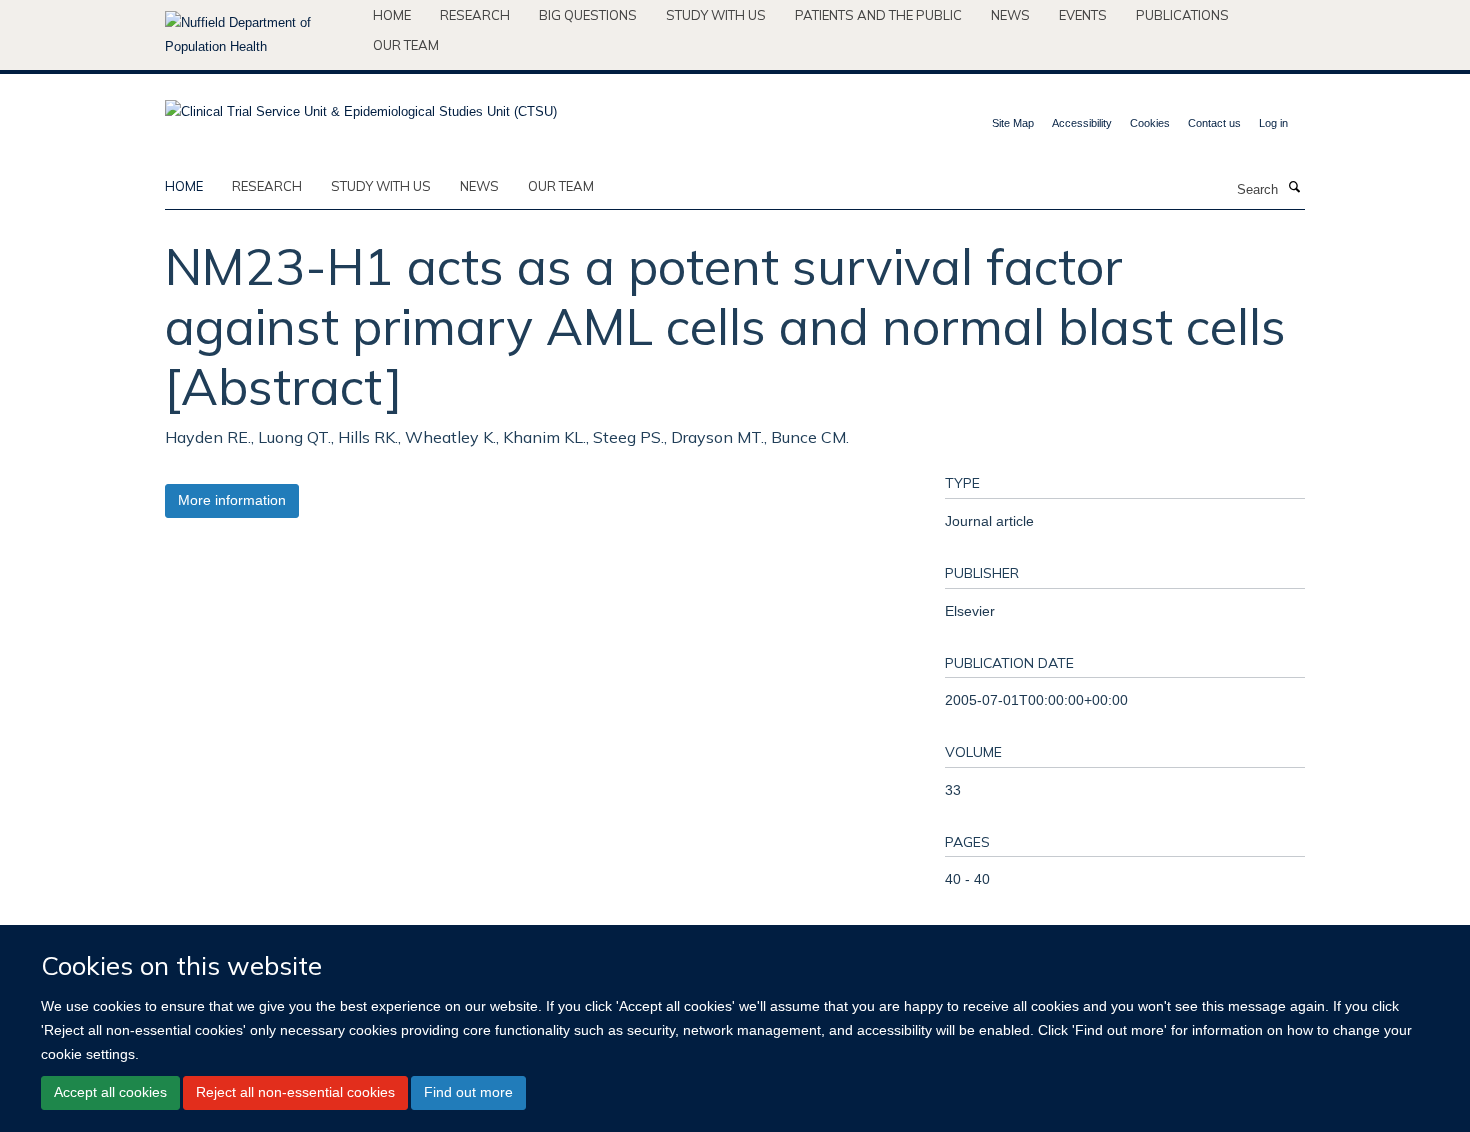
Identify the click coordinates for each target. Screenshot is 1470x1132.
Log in (1273, 123)
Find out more (468, 1092)
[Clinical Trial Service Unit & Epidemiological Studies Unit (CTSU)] (361, 105)
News (1010, 15)
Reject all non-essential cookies (295, 1092)
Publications (1182, 15)
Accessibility (1082, 123)
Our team (406, 45)
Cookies (1150, 123)
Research (475, 15)
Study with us (716, 15)
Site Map (1013, 123)
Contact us (1214, 123)
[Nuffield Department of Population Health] (261, 35)
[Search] (1294, 188)
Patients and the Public (878, 15)
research (267, 186)
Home (392, 15)
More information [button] (232, 500)
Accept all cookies (110, 1092)
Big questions (588, 15)
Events (1083, 15)
